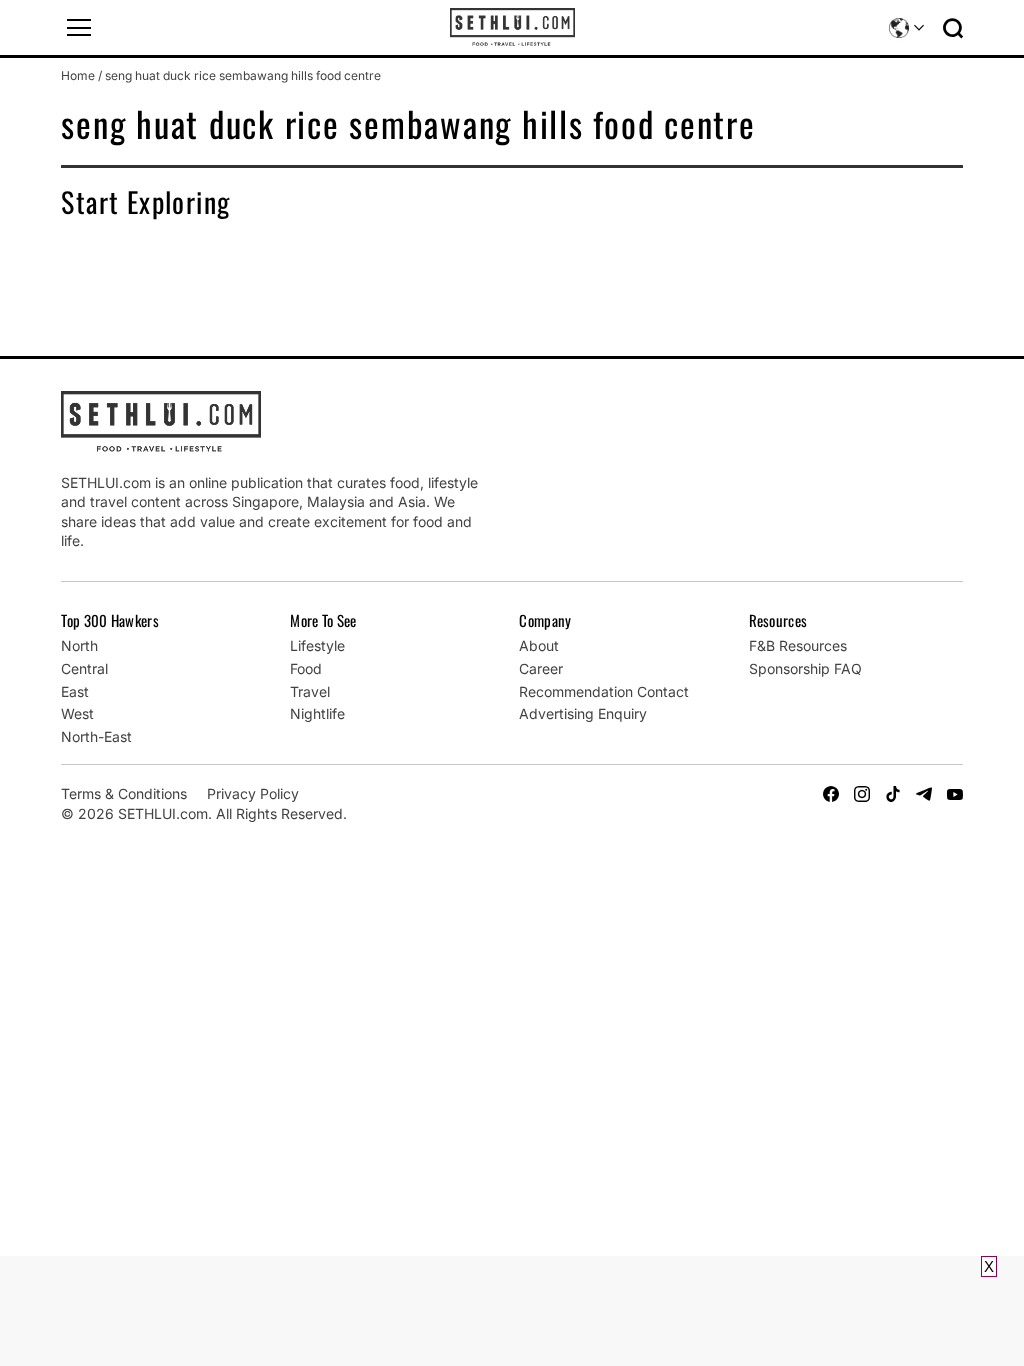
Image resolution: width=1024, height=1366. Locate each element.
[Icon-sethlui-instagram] (862, 794)
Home (78, 75)
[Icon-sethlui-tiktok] (893, 794)
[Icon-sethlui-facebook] (831, 794)
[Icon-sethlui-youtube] (955, 794)
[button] (79, 28)
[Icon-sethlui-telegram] (924, 794)
